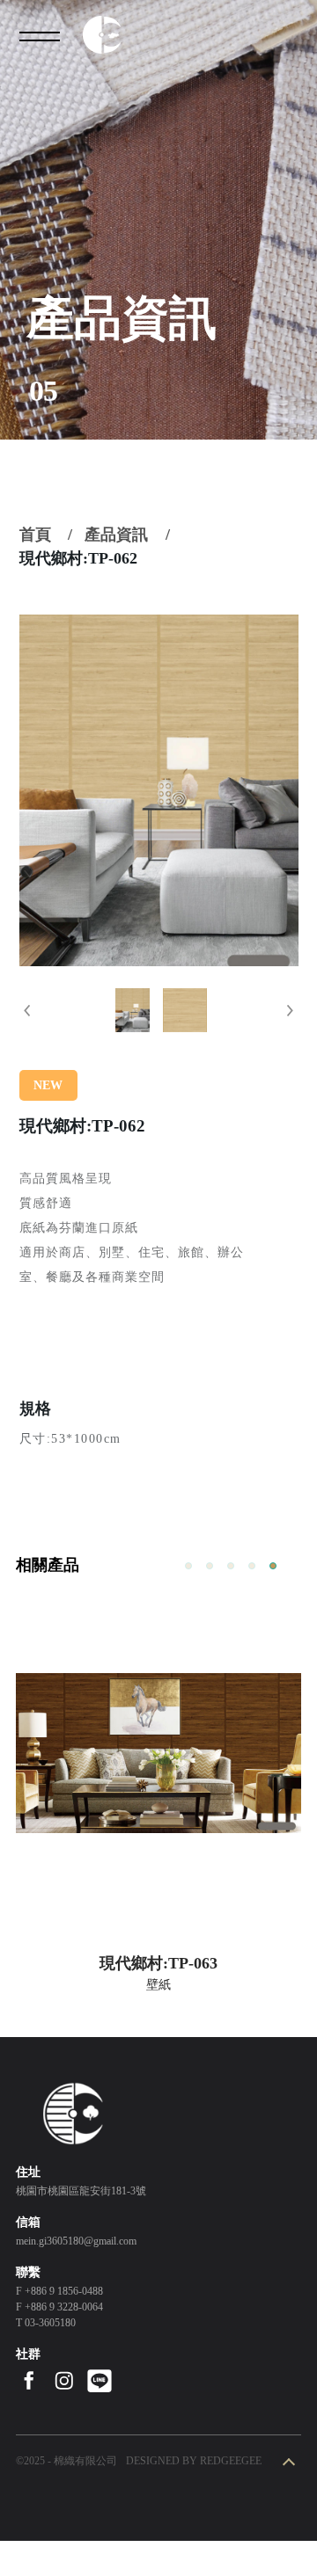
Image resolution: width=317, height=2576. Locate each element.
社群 (28, 2354)
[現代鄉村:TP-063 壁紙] (158, 1753)
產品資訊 (116, 535)
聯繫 (28, 2272)
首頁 (35, 535)
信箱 (28, 2222)
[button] (27, 1010)
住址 (28, 2172)
